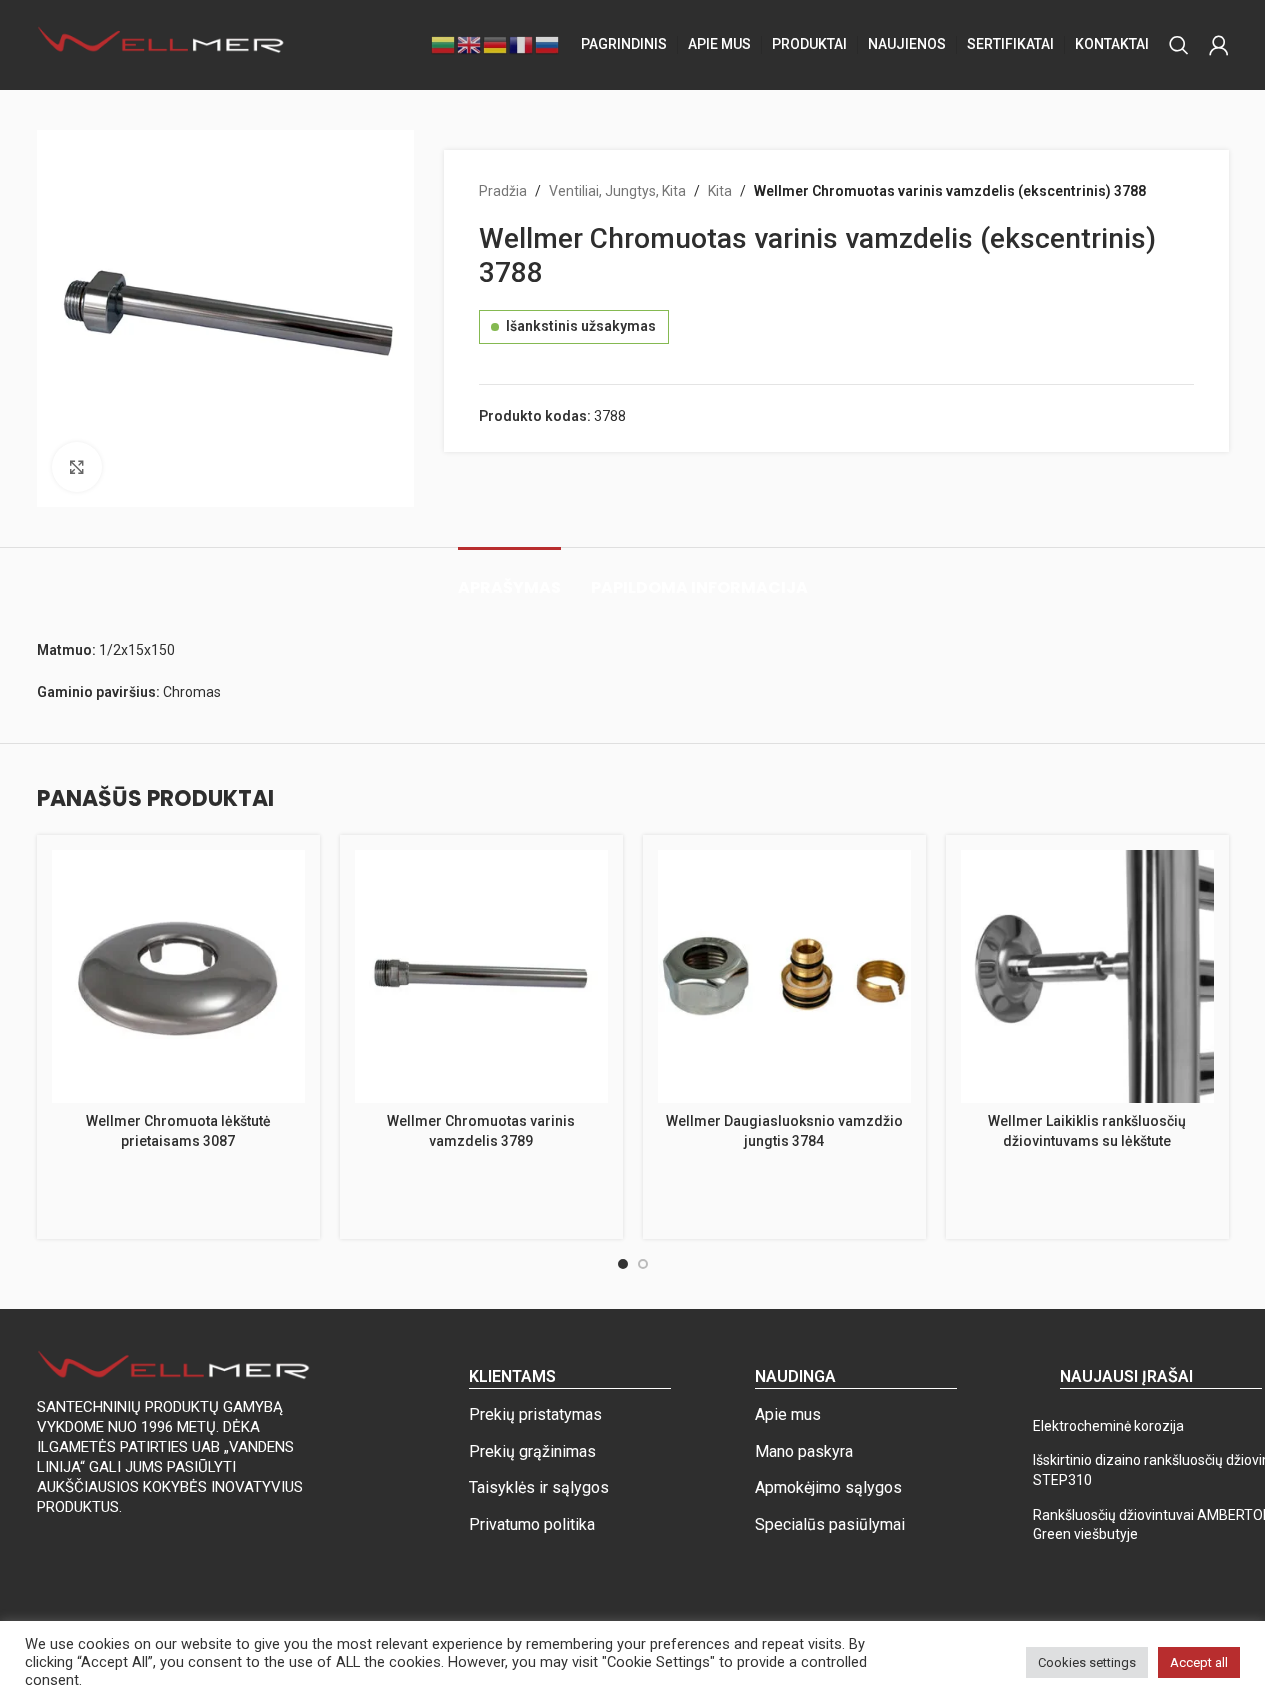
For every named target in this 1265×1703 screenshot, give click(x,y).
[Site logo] (162, 44)
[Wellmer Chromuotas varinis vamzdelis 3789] (481, 976)
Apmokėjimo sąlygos (828, 1487)
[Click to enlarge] (77, 467)
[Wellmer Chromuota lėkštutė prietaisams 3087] (178, 976)
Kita (720, 191)
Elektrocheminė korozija (1108, 1426)
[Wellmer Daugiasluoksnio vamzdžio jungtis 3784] (784, 976)
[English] (470, 44)
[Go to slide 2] (643, 1264)
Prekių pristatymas (535, 1414)
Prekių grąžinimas (532, 1451)
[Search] (1179, 45)
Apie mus (788, 1414)
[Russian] (548, 44)
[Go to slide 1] (623, 1264)
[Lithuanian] (444, 44)
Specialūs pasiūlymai (830, 1524)
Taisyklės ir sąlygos (539, 1487)
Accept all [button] (1199, 1662)
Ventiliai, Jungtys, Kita (617, 191)
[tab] (509, 577)
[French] (522, 44)
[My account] (1219, 45)
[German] (496, 44)
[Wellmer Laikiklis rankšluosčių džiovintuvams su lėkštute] (1087, 976)
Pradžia (503, 191)
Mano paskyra (804, 1451)
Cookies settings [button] (1087, 1662)
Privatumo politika (532, 1524)
